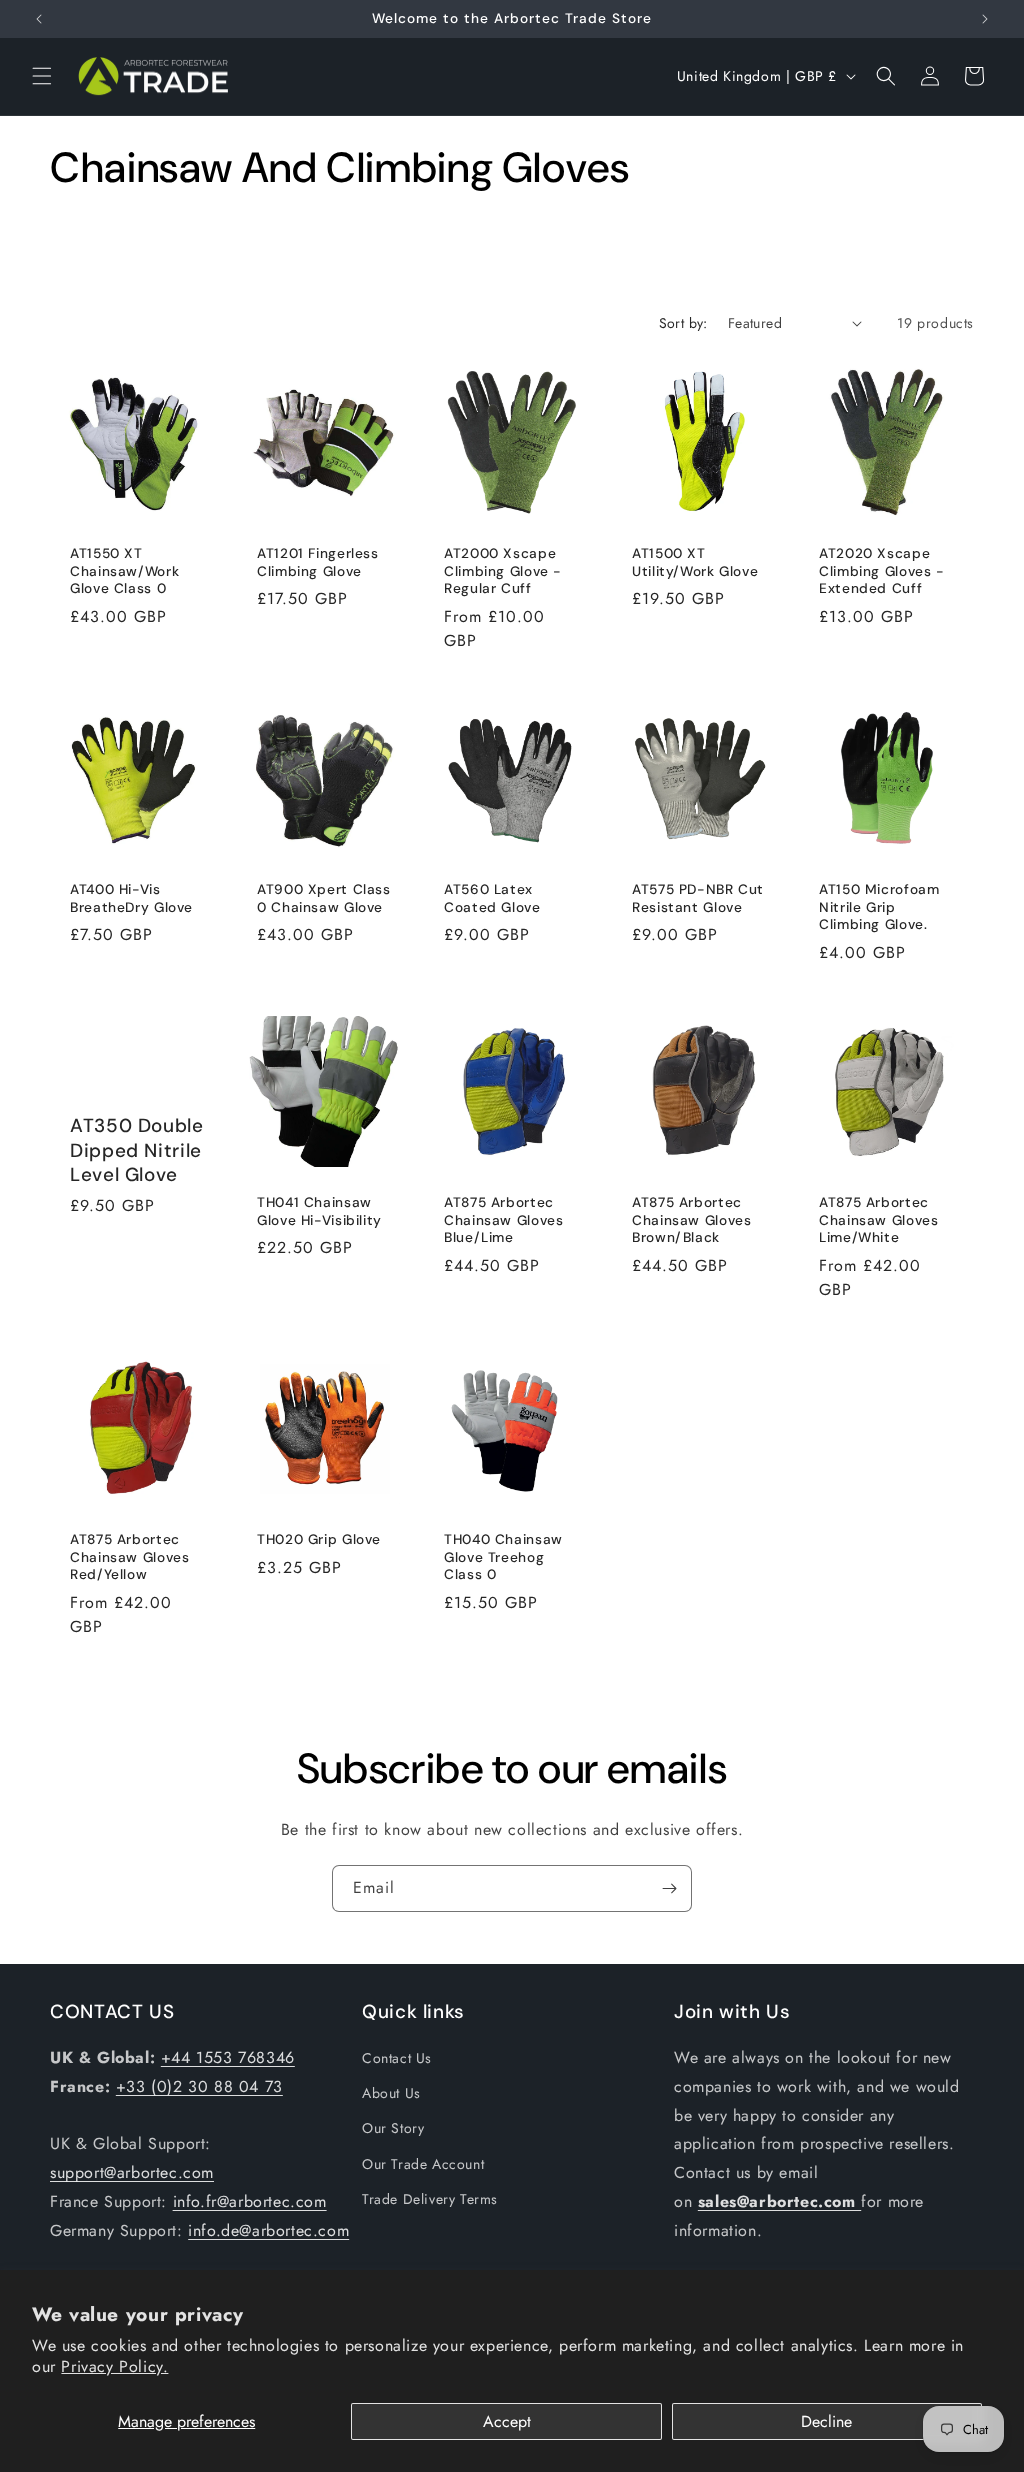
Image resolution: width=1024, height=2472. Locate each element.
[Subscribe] (669, 1888)
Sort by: (683, 323)
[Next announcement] (985, 19)
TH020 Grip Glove (319, 1539)
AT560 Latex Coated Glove (492, 899)
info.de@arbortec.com (268, 2230)
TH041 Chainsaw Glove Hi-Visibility (319, 1211)
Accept (507, 2421)
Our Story (393, 2128)
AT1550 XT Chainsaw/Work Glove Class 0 (124, 571)
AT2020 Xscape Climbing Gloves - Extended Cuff (882, 571)
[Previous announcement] (39, 19)
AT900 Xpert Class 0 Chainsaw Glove (324, 899)
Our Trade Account (423, 2164)
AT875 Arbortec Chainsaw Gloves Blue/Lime (503, 1220)
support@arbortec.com (132, 2172)
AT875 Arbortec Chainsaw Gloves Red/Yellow (129, 1557)
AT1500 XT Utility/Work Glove (695, 562)
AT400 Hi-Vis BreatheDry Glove (131, 899)
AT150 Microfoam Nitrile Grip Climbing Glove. (879, 908)
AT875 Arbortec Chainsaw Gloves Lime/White (878, 1220)
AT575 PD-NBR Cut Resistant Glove (698, 899)
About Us (391, 2093)
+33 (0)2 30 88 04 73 (199, 2086)
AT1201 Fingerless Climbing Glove (318, 562)
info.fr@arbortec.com (250, 2201)
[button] (42, 76)
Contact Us (397, 2058)
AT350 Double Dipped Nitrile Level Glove (137, 1151)
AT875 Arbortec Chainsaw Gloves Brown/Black (691, 1220)
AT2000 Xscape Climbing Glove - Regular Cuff (503, 571)
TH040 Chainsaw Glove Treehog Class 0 (503, 1557)
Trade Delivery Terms (430, 2199)
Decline (826, 2421)
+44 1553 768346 (228, 2057)
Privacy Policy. (114, 2366)
